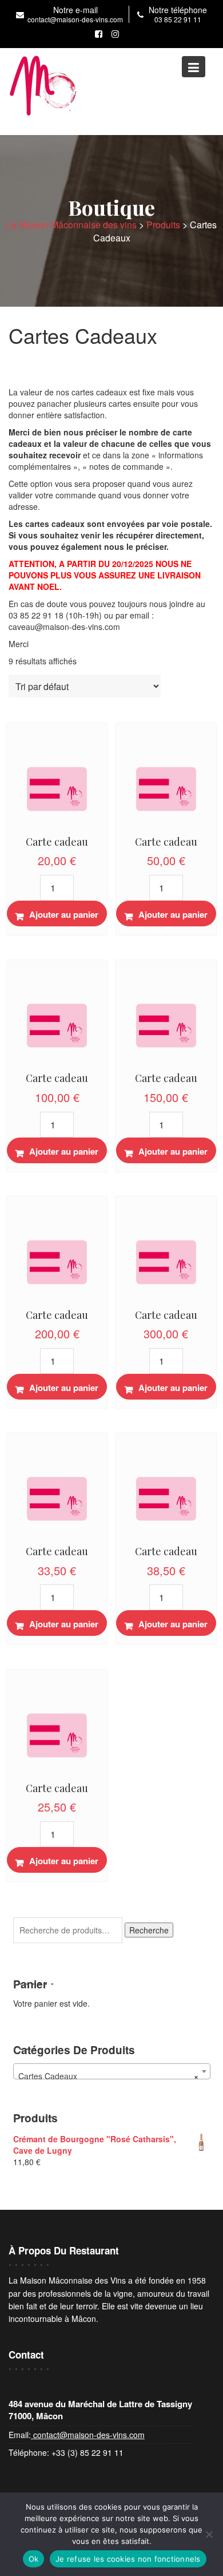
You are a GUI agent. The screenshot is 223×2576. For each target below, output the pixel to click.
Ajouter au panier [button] (64, 914)
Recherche (149, 1930)
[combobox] (112, 2071)
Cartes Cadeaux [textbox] (108, 2076)
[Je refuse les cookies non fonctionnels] (209, 2534)
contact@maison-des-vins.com (88, 2435)
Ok (34, 2559)
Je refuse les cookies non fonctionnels (128, 2559)
